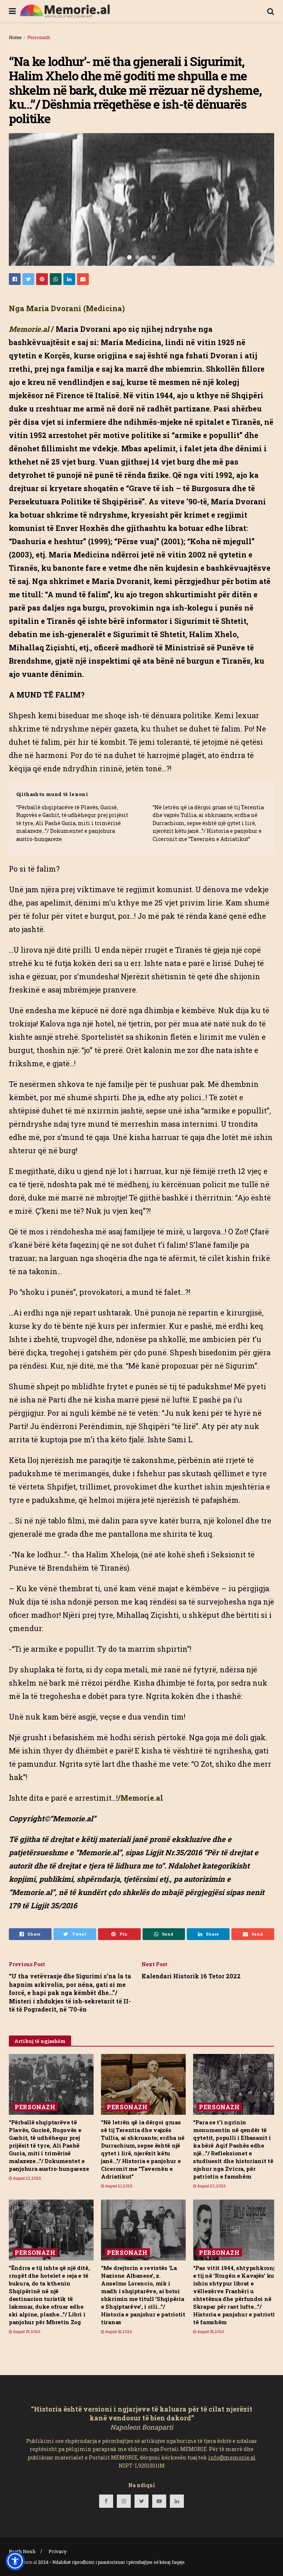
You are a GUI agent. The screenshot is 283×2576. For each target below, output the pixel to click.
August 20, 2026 (211, 2186)
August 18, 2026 (118, 2332)
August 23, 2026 (27, 2178)
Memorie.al (25, 2562)
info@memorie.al (232, 2457)
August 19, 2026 (26, 2332)
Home (15, 37)
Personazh (39, 37)
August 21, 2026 (118, 2186)
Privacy (58, 2551)
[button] (15, 2561)
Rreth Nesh (22, 2551)
